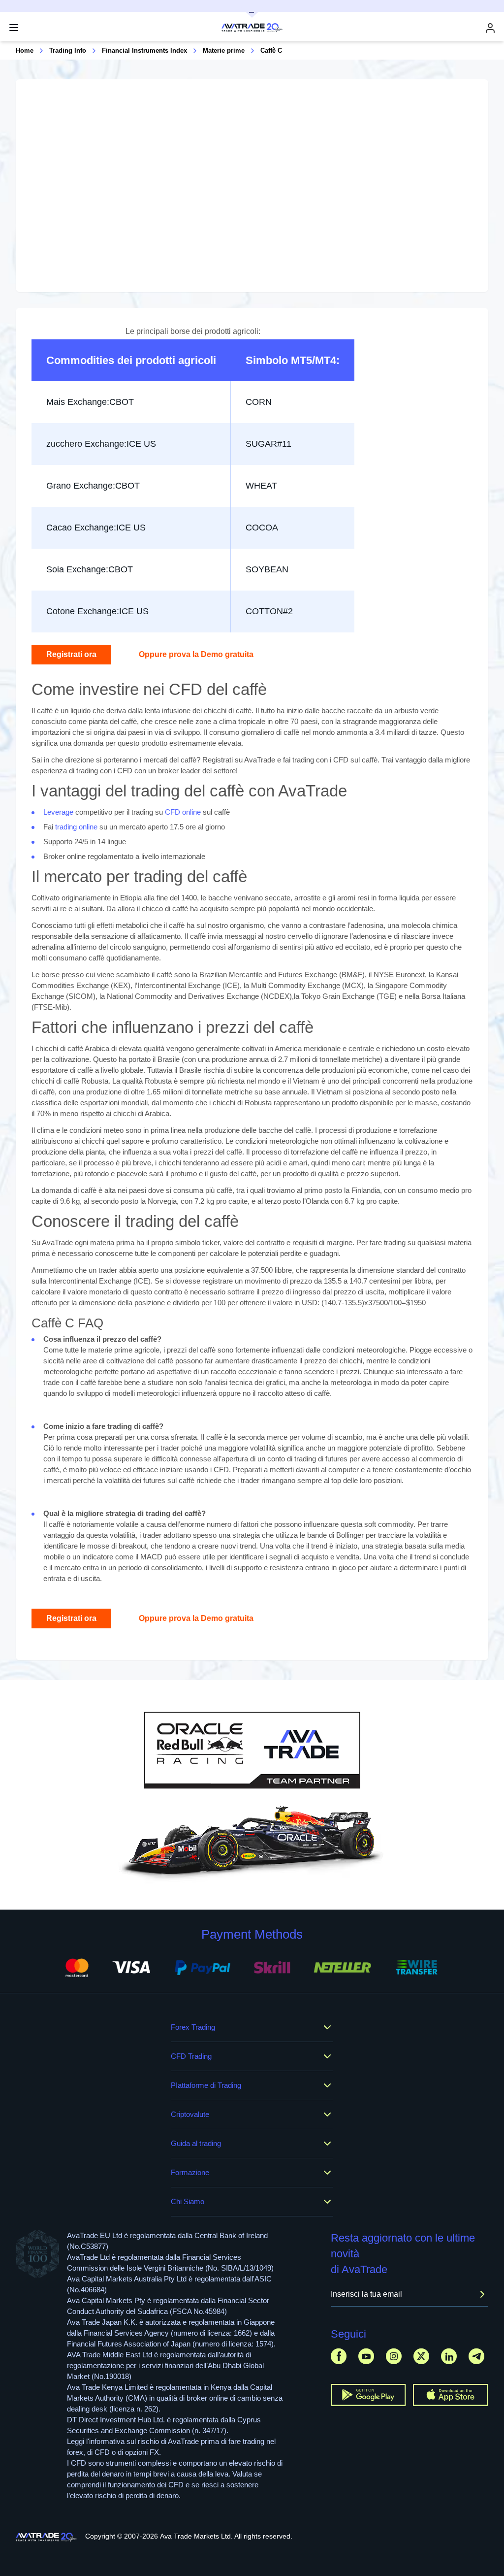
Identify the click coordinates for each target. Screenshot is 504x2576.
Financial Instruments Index (144, 50)
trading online (76, 827)
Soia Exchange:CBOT (90, 569)
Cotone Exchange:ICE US (97, 611)
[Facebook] (339, 2356)
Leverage (58, 812)
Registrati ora (71, 654)
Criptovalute (190, 2114)
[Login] (490, 28)
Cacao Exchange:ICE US (96, 528)
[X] (421, 2356)
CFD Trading (191, 2056)
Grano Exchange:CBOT (93, 486)
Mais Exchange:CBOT (90, 402)
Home (25, 50)
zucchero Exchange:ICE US (101, 444)
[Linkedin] (449, 2356)
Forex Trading (193, 2027)
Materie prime (224, 50)
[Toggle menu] (14, 28)
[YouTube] (366, 2356)
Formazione (190, 2172)
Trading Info (68, 50)
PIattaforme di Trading (206, 2085)
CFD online (183, 812)
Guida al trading (196, 2143)
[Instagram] (394, 2356)
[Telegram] (476, 2356)
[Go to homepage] (47, 2537)
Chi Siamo (188, 2201)
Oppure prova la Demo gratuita (196, 654)
